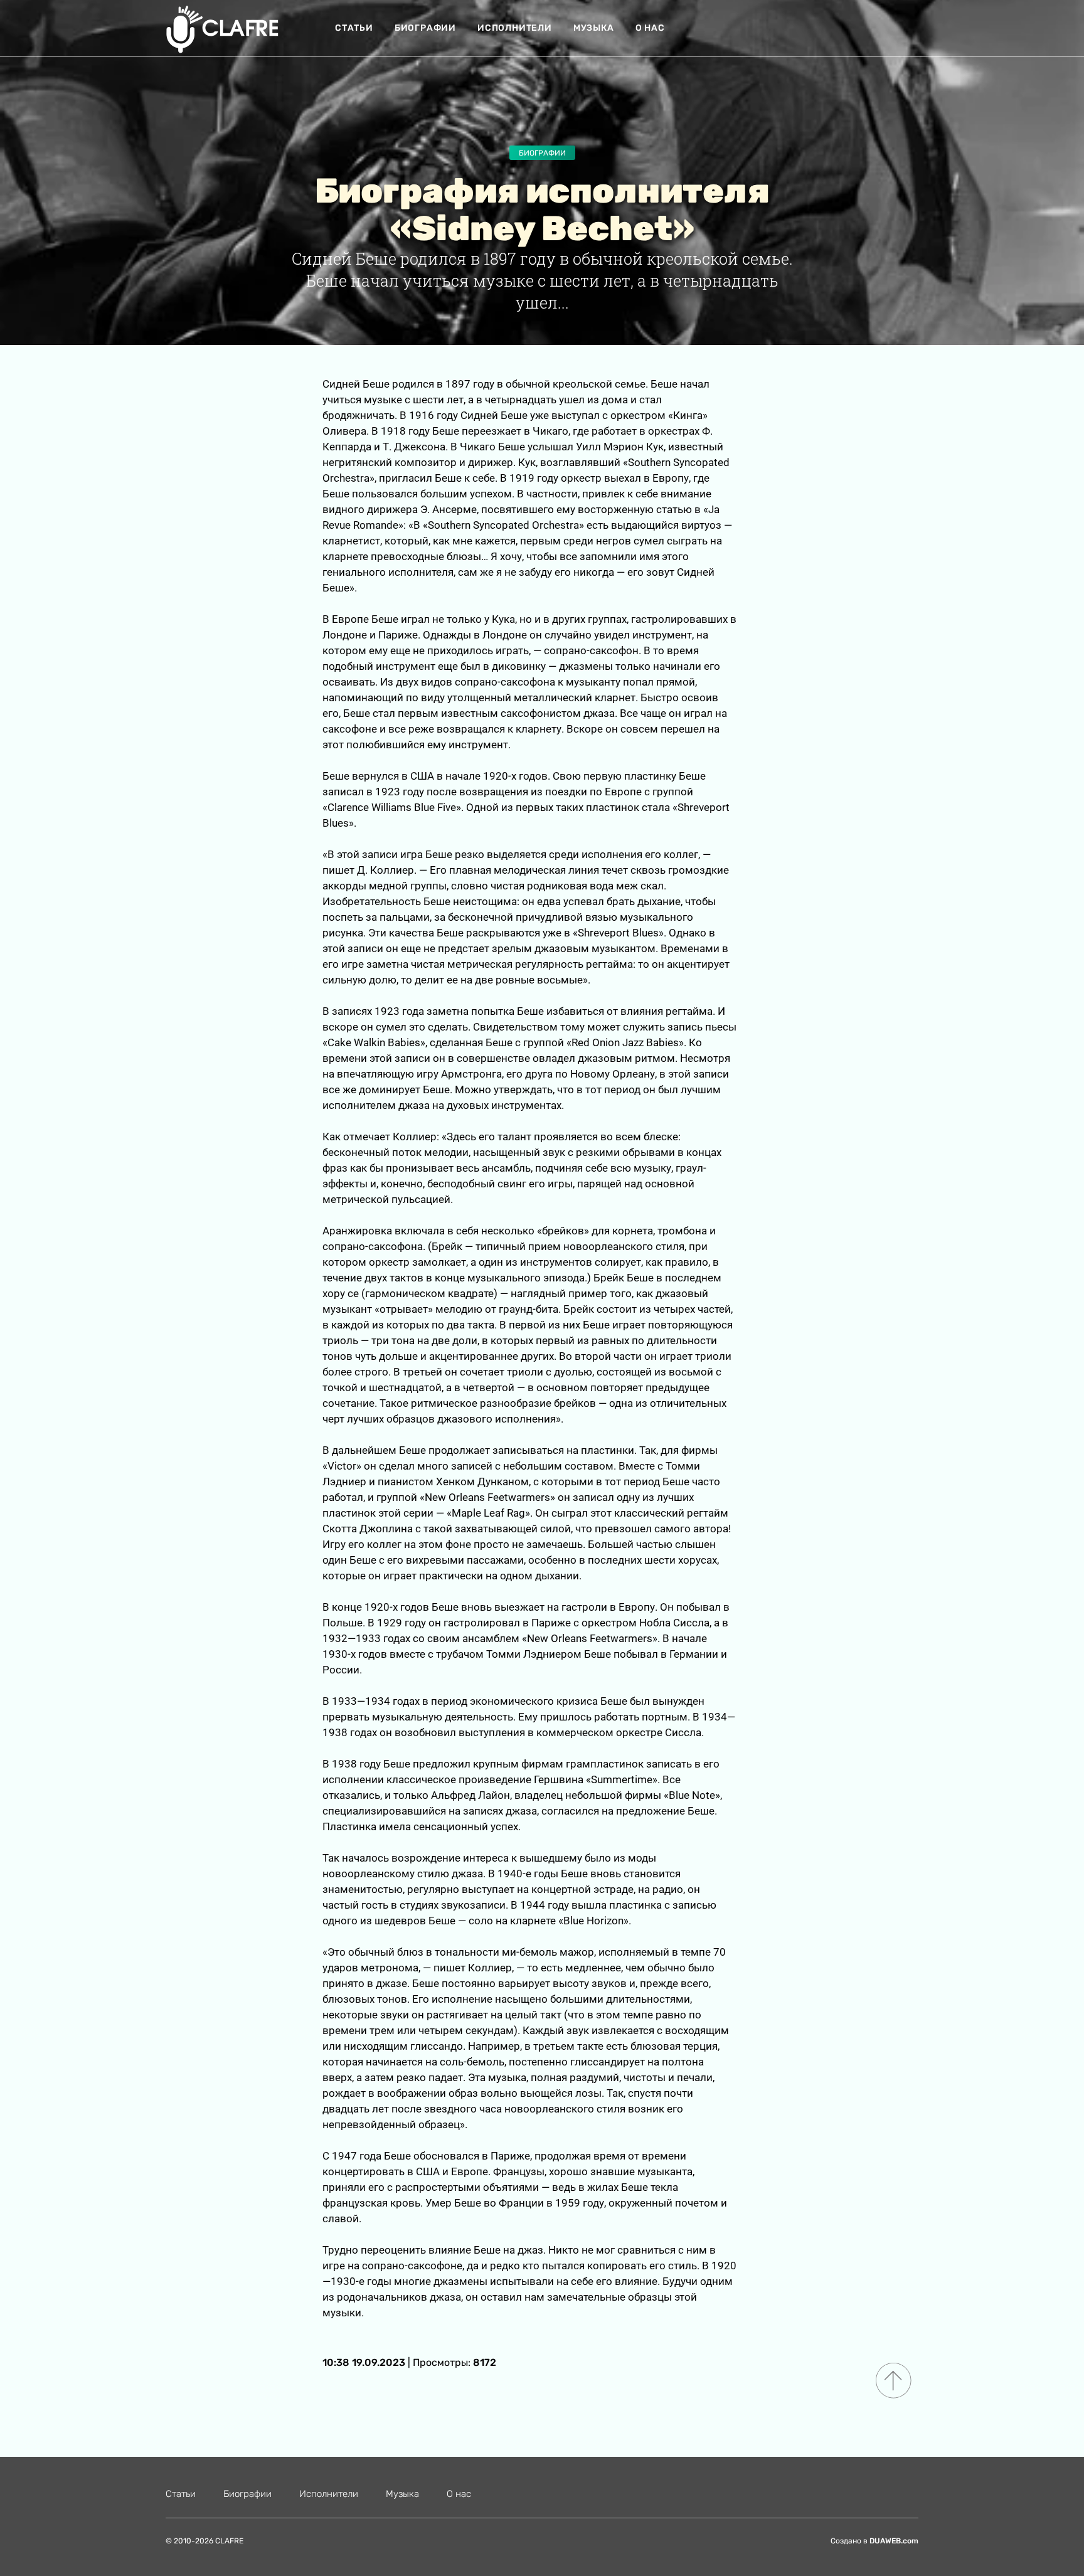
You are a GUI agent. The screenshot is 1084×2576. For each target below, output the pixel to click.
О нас (650, 28)
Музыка (594, 28)
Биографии (425, 28)
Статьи (354, 28)
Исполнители (515, 28)
